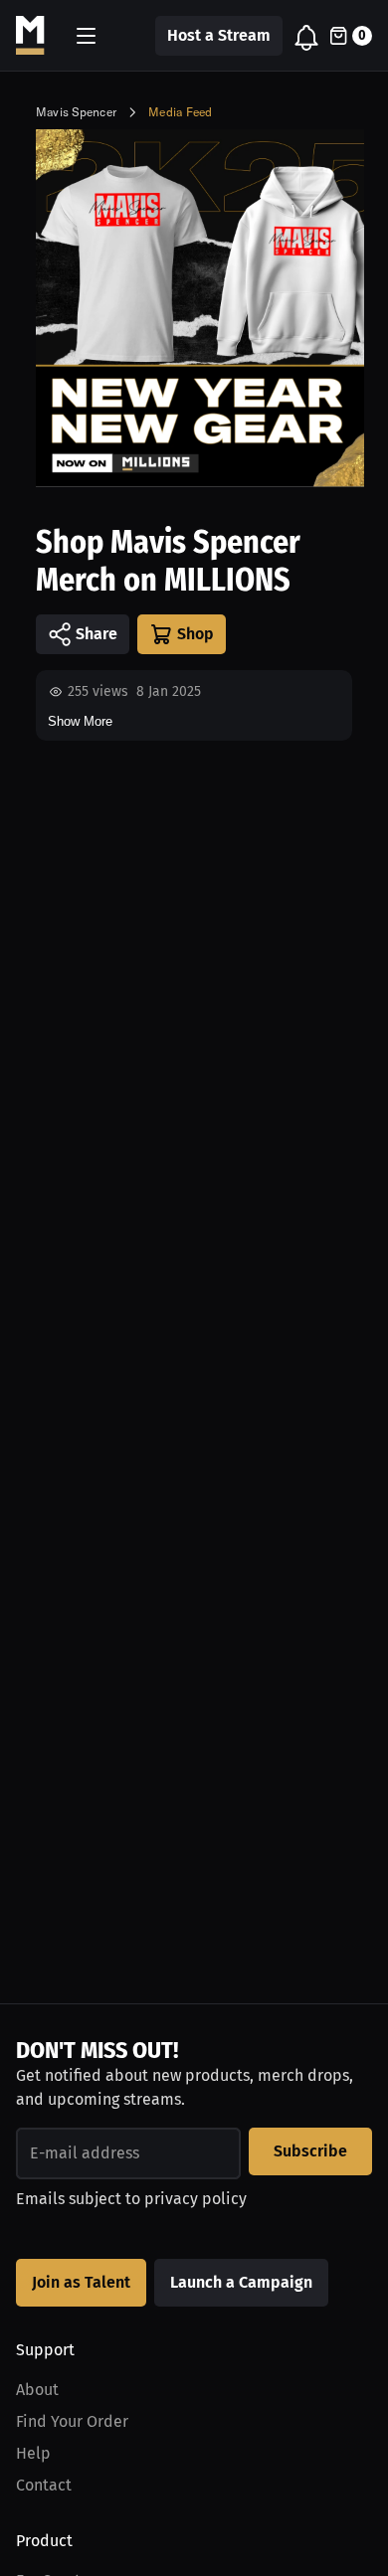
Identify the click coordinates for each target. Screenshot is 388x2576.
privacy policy (195, 2199)
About (37, 2390)
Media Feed (180, 112)
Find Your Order (72, 2421)
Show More (80, 721)
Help (33, 2453)
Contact (44, 2485)
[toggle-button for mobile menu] (86, 36)
